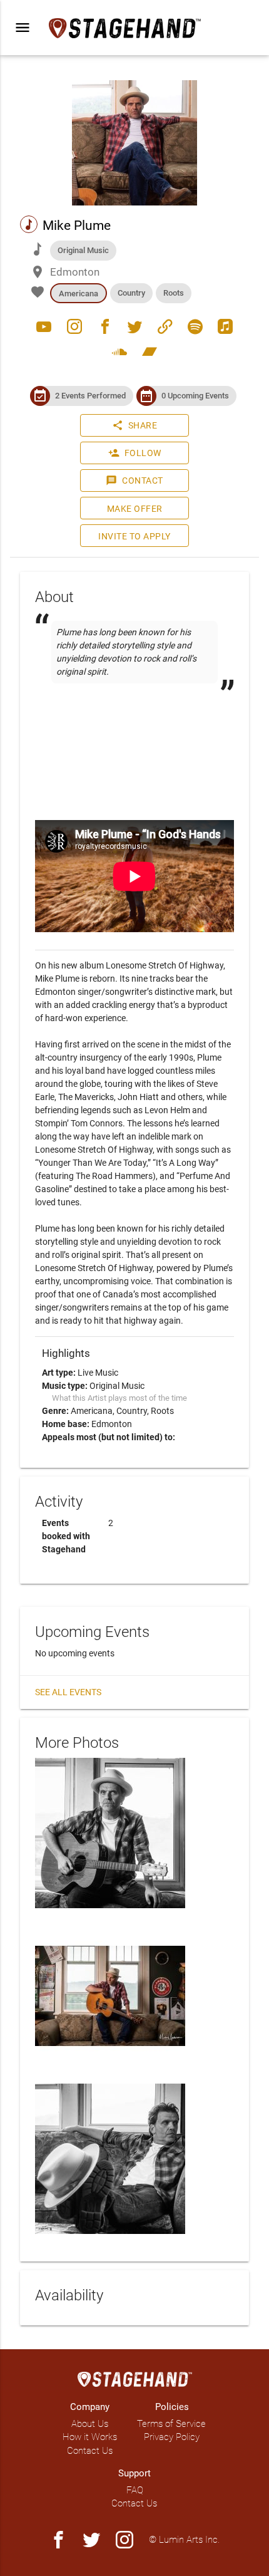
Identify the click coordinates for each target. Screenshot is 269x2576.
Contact (134, 480)
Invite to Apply (134, 536)
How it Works (90, 2437)
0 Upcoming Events (195, 396)
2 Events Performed (90, 396)
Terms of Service (171, 2424)
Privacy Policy (172, 2437)
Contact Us (90, 2451)
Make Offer (135, 509)
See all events (68, 1692)
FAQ (135, 2490)
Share (135, 425)
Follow (135, 453)
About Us (90, 2424)
